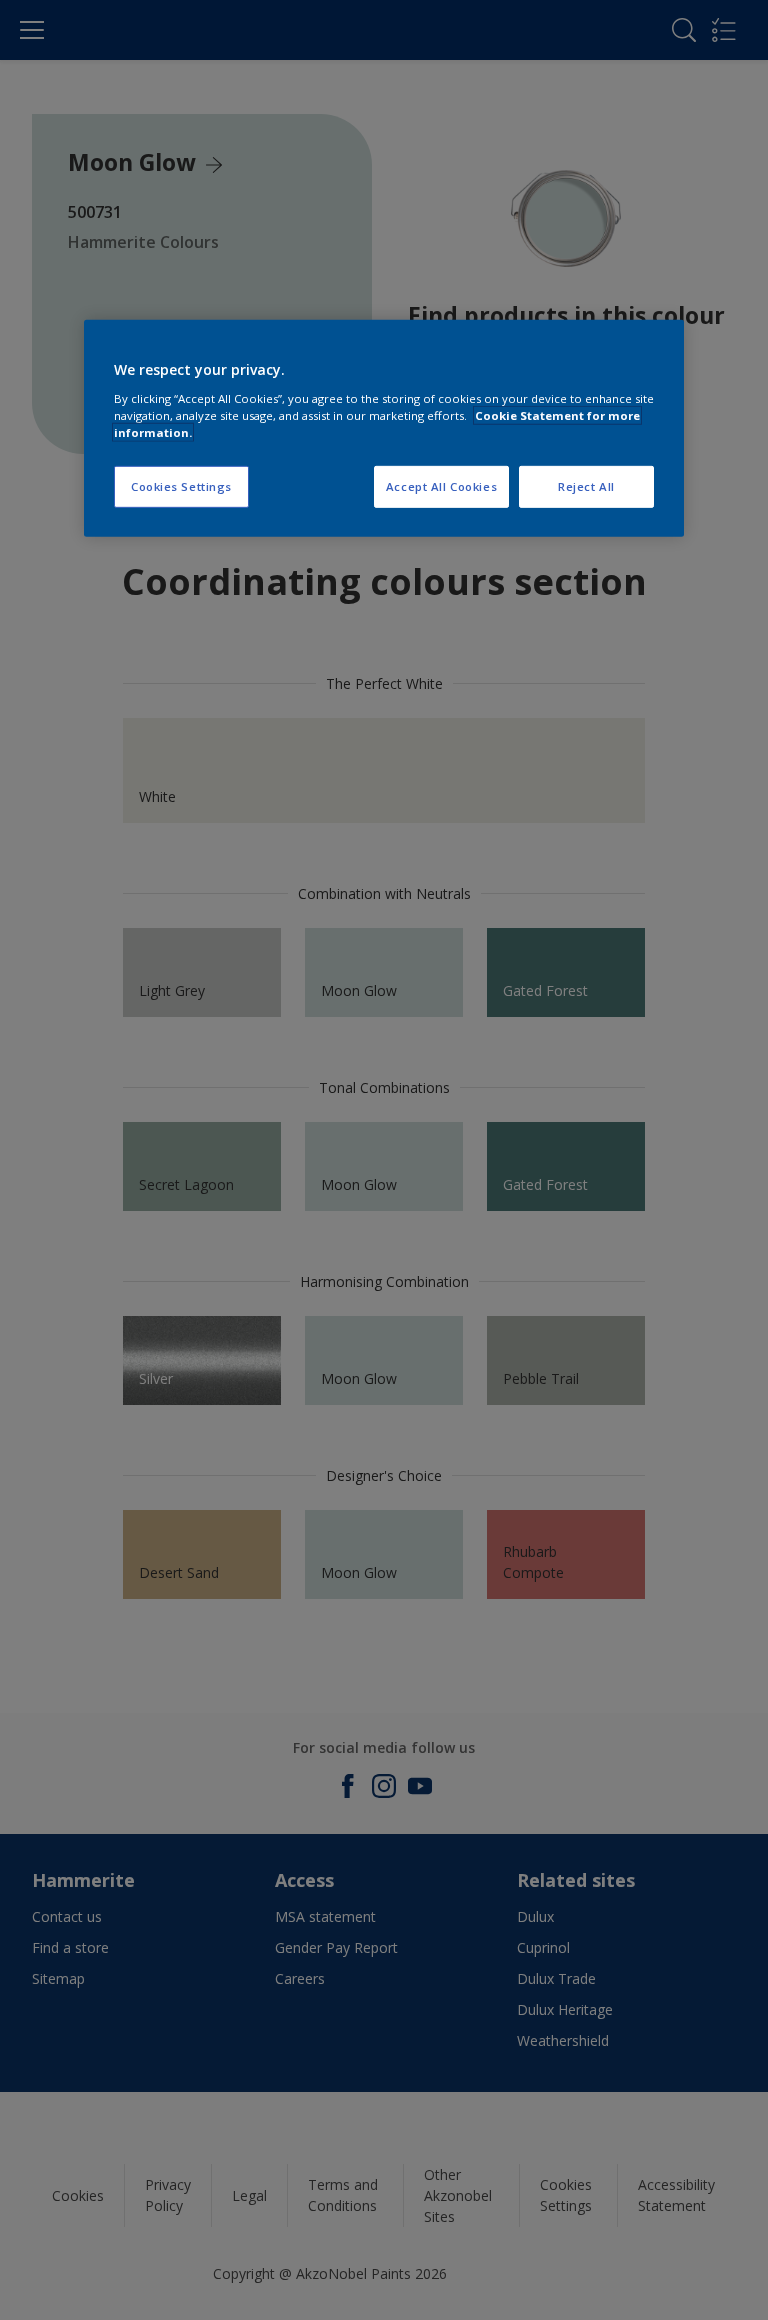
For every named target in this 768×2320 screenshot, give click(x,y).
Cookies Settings (181, 486)
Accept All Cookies (441, 486)
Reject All (586, 486)
